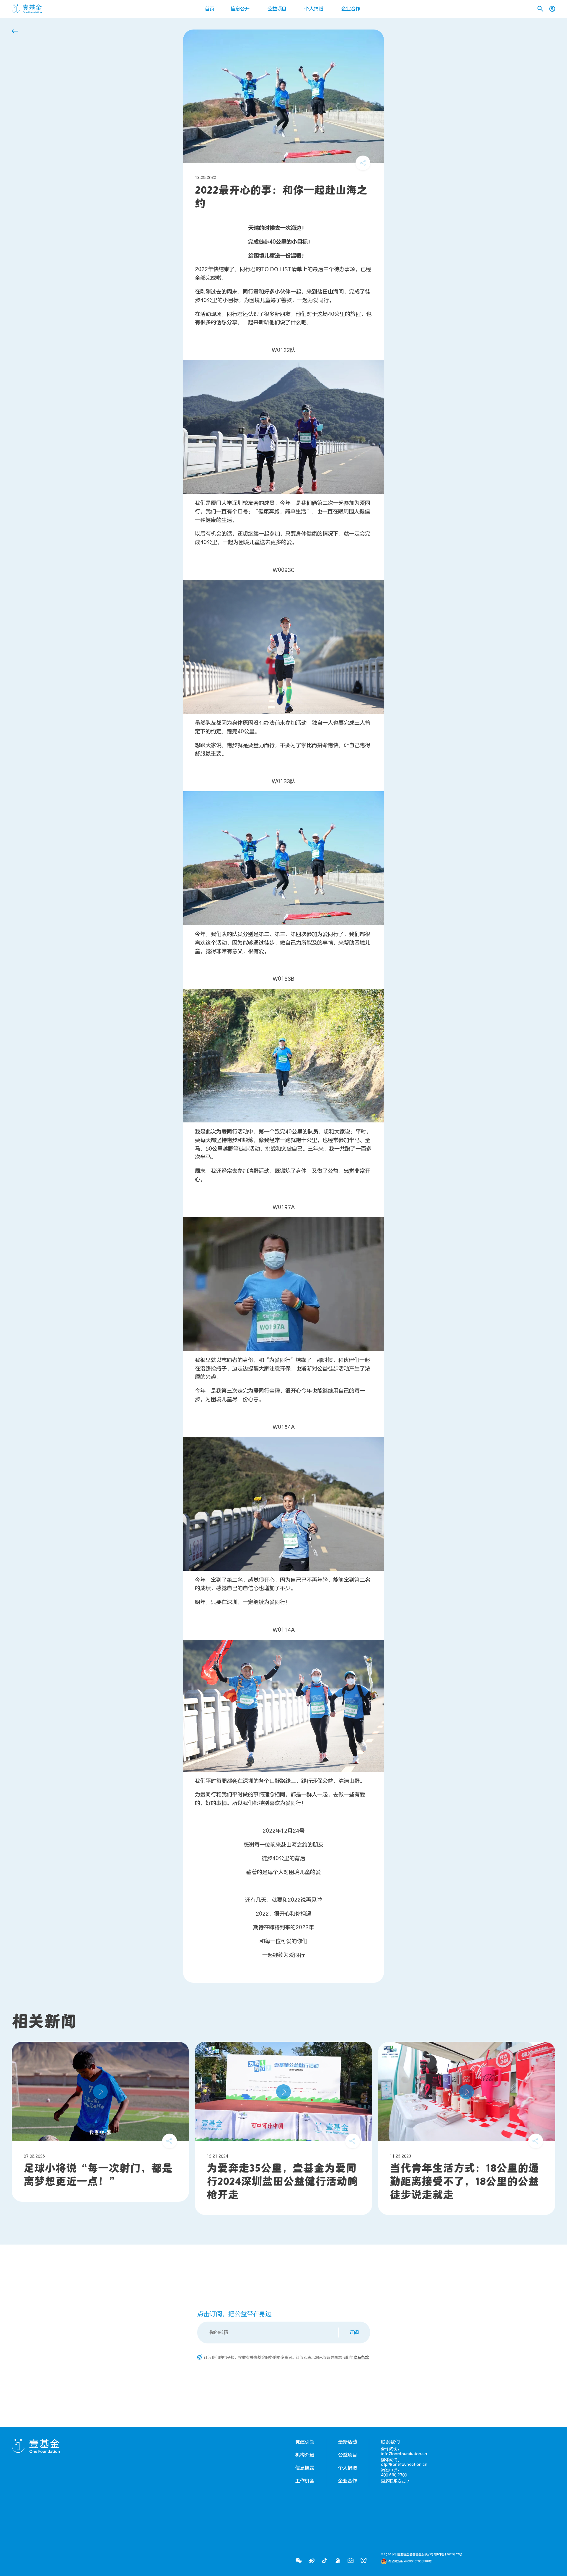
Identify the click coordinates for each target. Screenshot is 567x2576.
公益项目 (277, 9)
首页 (210, 9)
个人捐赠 (314, 9)
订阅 (354, 2333)
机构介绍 (305, 2455)
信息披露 (305, 2468)
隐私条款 (361, 2358)
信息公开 (240, 9)
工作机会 (305, 2481)
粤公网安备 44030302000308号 (410, 2561)
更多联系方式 (393, 2481)
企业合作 (351, 9)
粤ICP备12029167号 (448, 2554)
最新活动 (348, 2442)
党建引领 (305, 2442)
